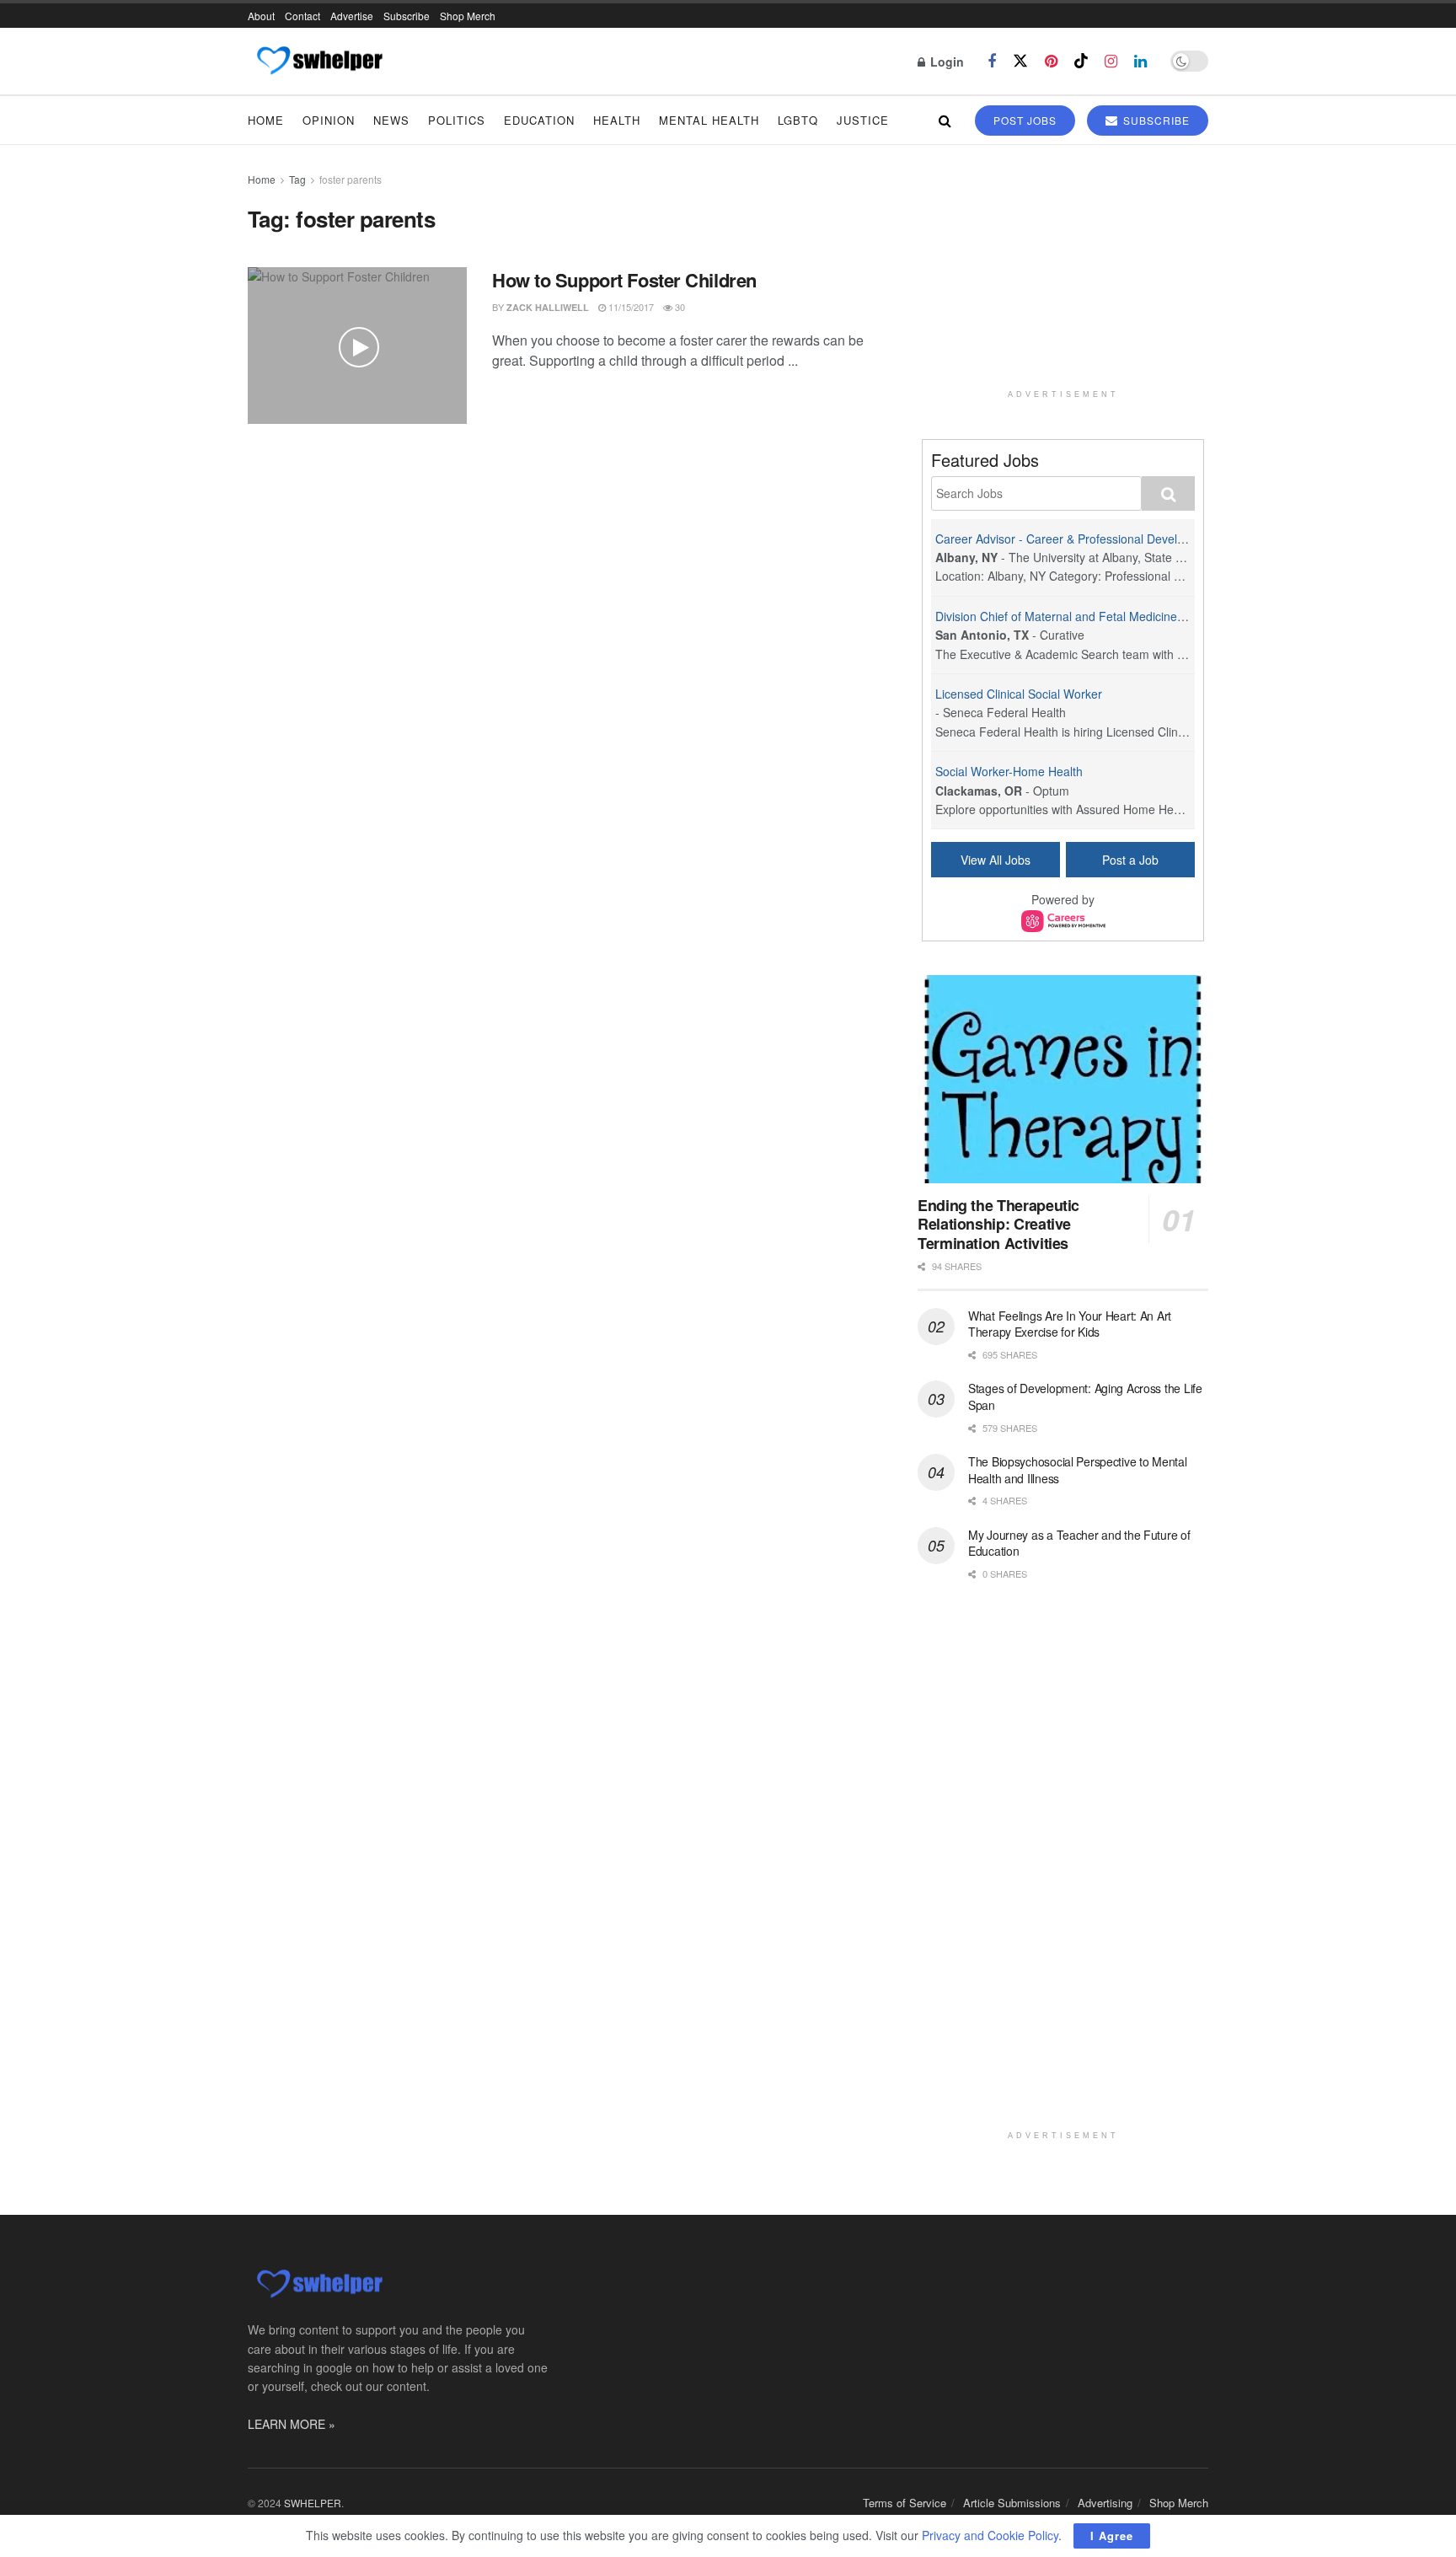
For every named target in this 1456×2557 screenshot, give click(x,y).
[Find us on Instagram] (1111, 62)
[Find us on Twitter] (1020, 61)
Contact (302, 16)
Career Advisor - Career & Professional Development (1076, 539)
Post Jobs (1025, 120)
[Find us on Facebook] (992, 62)
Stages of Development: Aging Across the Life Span (1085, 1396)
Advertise (352, 16)
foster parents (351, 179)
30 (679, 307)
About (261, 16)
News (391, 120)
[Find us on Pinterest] (1051, 62)
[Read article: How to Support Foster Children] (357, 346)
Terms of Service (905, 2503)
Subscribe (407, 16)
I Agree (1112, 2536)
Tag (297, 179)
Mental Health (709, 120)
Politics (457, 120)
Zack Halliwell (548, 307)
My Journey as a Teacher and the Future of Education (1079, 1543)
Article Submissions (1012, 2503)
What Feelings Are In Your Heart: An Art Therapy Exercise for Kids (1070, 1324)
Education (539, 120)
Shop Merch (468, 16)
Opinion (329, 120)
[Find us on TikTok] (1081, 61)
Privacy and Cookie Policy (990, 2535)
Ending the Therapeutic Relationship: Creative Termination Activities (998, 1224)
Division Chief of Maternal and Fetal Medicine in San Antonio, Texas (1116, 616)
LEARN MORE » (292, 2424)
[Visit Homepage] (319, 62)
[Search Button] (945, 120)
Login (945, 62)
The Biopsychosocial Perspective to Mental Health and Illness (1078, 1470)
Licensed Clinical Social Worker (1019, 694)
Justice (863, 120)
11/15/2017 (630, 307)
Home (266, 120)
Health (617, 120)
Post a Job (1130, 860)
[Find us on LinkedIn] (1140, 62)
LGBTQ (798, 120)
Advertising (1105, 2503)
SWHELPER (313, 2503)
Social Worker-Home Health (1009, 771)
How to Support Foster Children (624, 280)
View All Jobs (996, 860)
